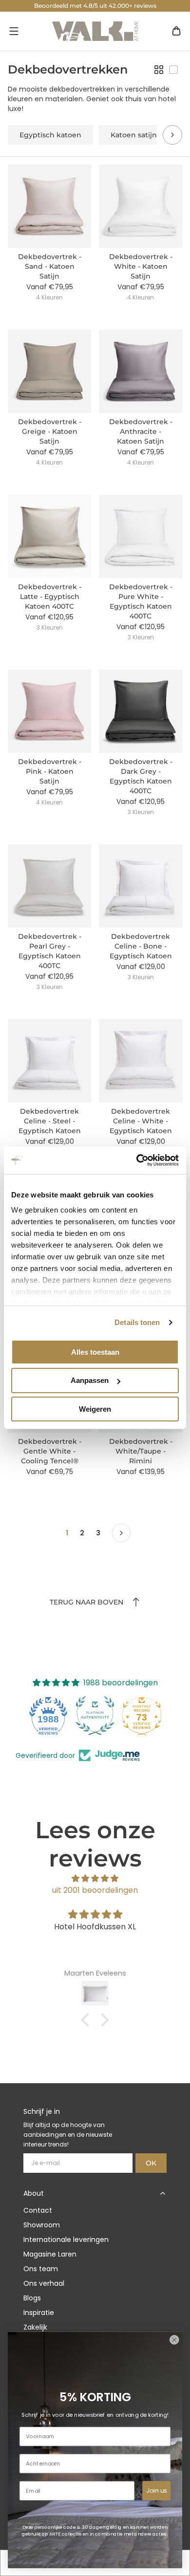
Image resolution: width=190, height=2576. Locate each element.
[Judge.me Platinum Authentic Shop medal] (95, 1716)
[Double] (159, 70)
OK (151, 2163)
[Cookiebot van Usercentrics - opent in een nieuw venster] (137, 1160)
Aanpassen (90, 1380)
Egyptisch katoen (50, 135)
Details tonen (137, 1322)
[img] (95, 1878)
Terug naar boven (86, 1602)
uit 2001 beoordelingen (95, 1890)
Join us (156, 2490)
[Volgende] (121, 1533)
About (34, 2193)
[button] (14, 31)
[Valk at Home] (95, 31)
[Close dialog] (174, 2340)
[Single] (173, 70)
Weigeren (95, 1409)
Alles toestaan (95, 1352)
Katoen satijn (134, 135)
